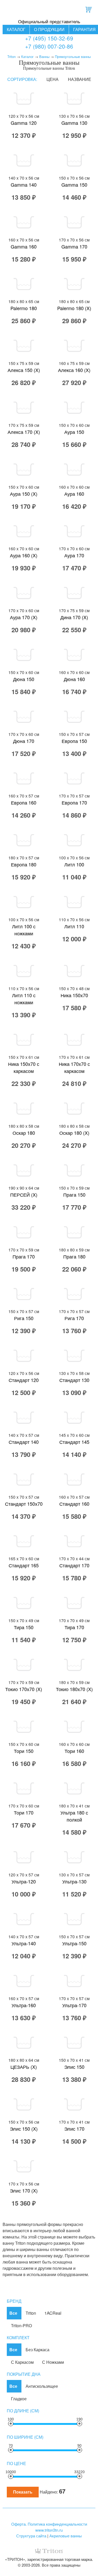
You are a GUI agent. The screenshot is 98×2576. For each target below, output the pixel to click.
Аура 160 (74, 494)
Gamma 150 (74, 185)
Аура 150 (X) (24, 494)
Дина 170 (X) (74, 617)
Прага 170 (24, 1256)
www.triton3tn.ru (49, 2530)
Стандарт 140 (24, 1442)
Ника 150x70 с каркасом (24, 1067)
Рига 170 (74, 1318)
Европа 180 (24, 864)
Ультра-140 (24, 1943)
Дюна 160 (74, 679)
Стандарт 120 (24, 1380)
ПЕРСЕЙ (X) (24, 1195)
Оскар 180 (24, 1133)
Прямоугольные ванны (73, 57)
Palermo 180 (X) (74, 308)
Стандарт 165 (24, 1565)
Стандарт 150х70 (24, 1504)
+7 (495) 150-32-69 (49, 38)
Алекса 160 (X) (74, 370)
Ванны (44, 57)
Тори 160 (74, 1751)
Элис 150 (74, 2067)
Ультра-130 (74, 1881)
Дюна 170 (24, 741)
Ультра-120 (24, 1881)
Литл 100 (74, 864)
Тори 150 (24, 1751)
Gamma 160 (24, 246)
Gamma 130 (74, 123)
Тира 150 (24, 1627)
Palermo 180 (24, 308)
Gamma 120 (24, 123)
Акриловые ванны (66, 2536)
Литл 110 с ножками (24, 999)
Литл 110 (74, 926)
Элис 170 (74, 2129)
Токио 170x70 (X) (24, 1689)
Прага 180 (74, 1256)
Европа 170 (74, 802)
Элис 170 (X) (24, 2190)
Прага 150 (74, 1195)
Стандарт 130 (74, 1380)
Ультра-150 (74, 1943)
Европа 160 (24, 802)
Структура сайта (31, 2536)
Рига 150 (24, 1318)
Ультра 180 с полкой (74, 1816)
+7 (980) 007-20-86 (49, 46)
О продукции (49, 29)
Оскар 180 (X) (74, 1133)
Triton (11, 57)
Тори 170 (24, 1812)
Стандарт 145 (74, 1442)
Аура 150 (74, 432)
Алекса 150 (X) (24, 370)
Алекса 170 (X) (24, 432)
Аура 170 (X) (24, 617)
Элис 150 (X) (24, 2129)
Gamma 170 (74, 246)
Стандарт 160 (74, 1504)
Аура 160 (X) (24, 555)
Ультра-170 (74, 2005)
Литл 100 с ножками (24, 930)
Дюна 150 (24, 679)
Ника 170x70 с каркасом (74, 1067)
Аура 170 (74, 555)
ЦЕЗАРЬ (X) (24, 2067)
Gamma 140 (24, 185)
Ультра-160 (24, 2005)
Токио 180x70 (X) (74, 1689)
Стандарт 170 (74, 1565)
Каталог (16, 29)
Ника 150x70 (74, 995)
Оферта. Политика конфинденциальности (49, 2524)
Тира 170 (74, 1627)
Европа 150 (74, 741)
